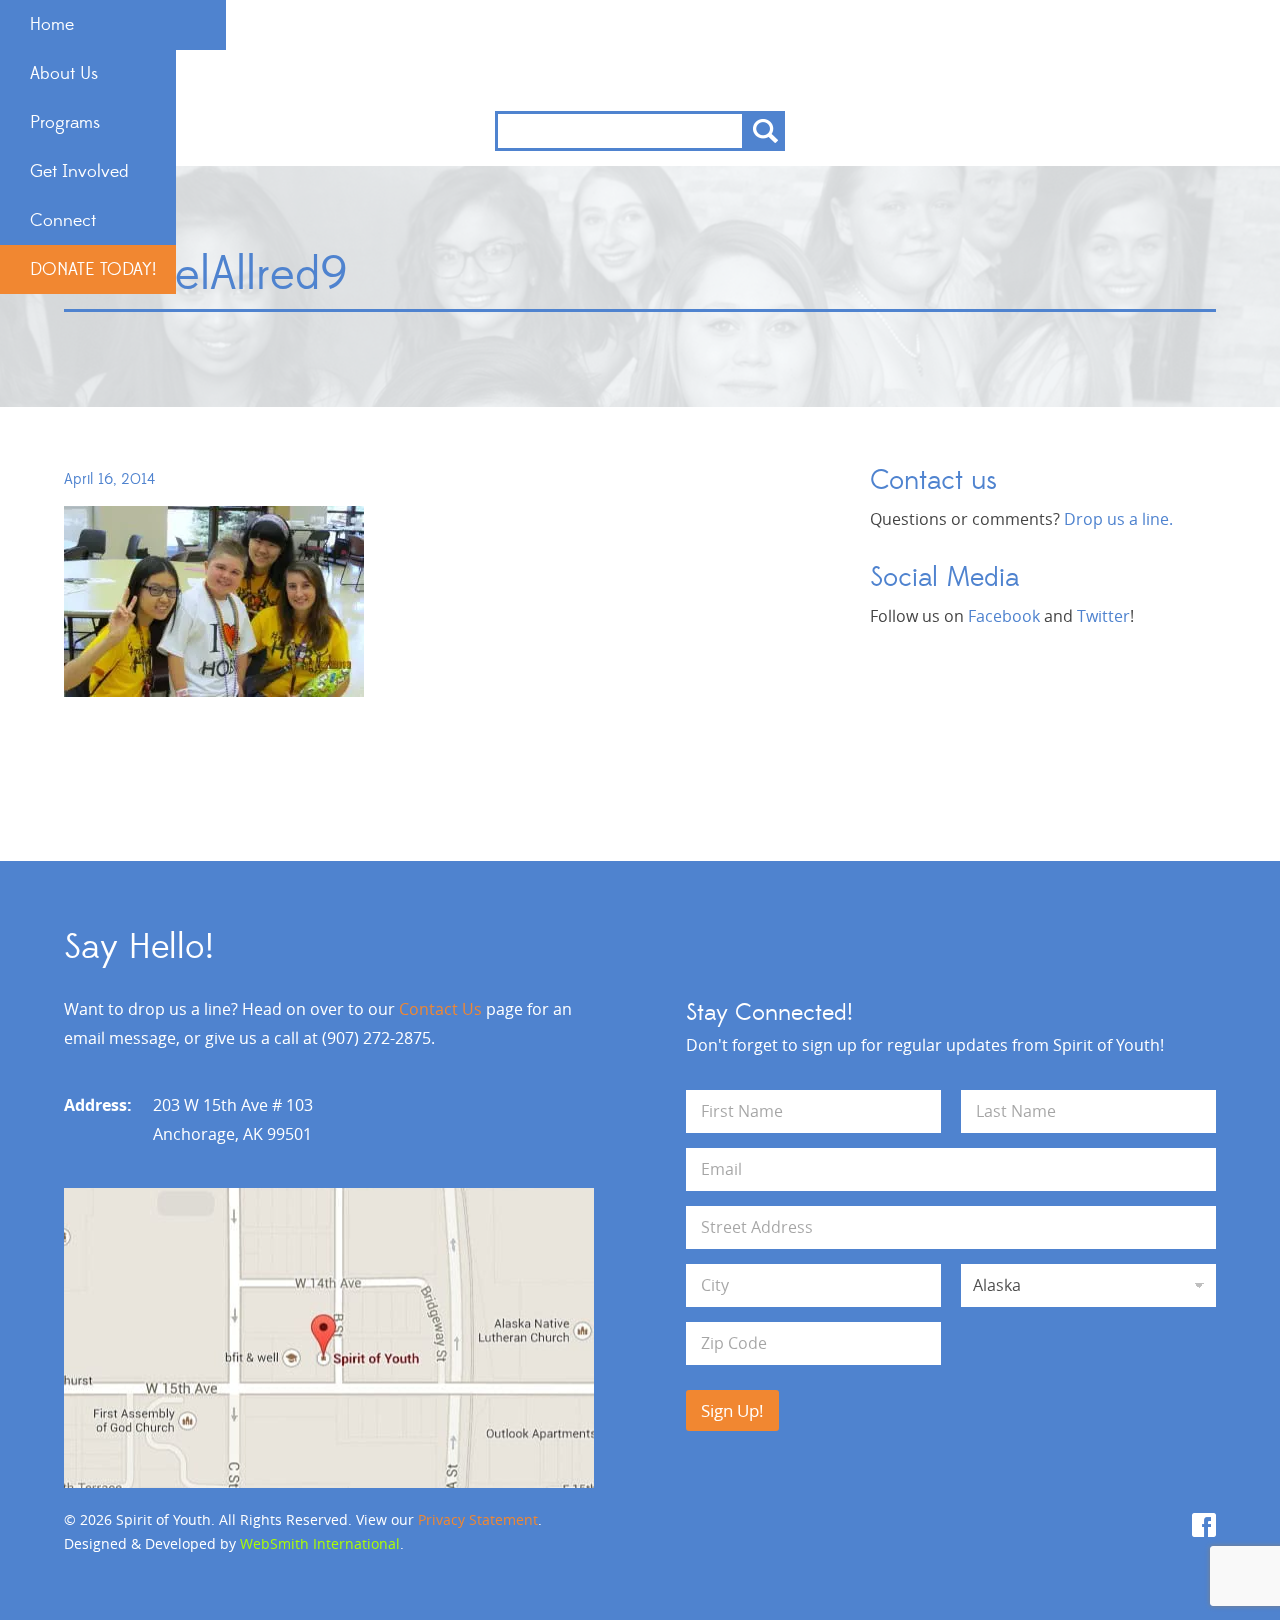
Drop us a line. (1118, 519)
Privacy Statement (478, 1519)
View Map (329, 1338)
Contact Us (440, 1009)
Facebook (1004, 616)
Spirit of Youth (640, 55)
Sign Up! (732, 1410)
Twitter (1103, 616)
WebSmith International (320, 1543)
